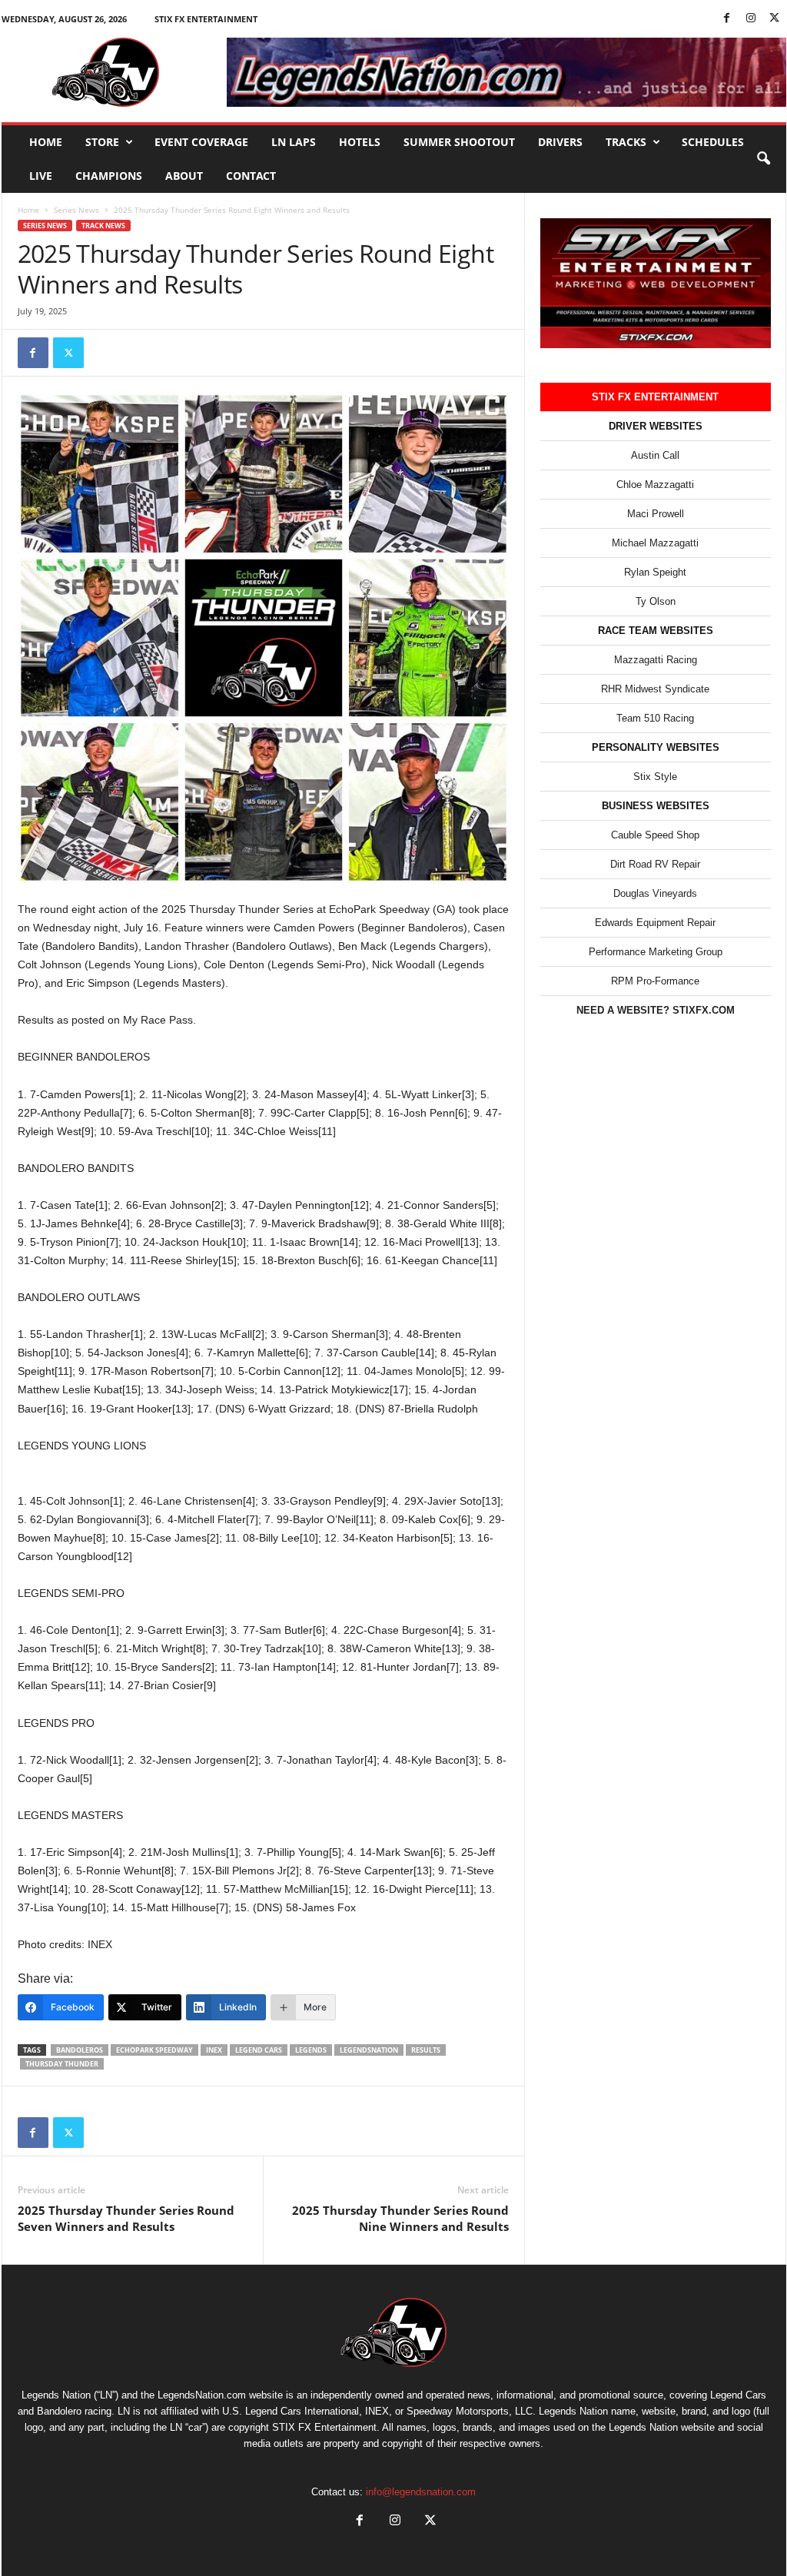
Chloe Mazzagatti (655, 485)
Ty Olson (656, 601)
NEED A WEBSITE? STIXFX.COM (656, 1010)
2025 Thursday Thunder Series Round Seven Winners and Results (126, 2218)
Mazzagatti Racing (656, 660)
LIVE (41, 176)
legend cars (259, 2050)
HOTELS (360, 142)
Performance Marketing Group (656, 952)
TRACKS (626, 142)
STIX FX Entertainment (206, 19)
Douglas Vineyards (655, 893)
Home (28, 210)
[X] (775, 19)
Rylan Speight (655, 572)
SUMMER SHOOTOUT (459, 142)
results (426, 2050)
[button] (763, 159)
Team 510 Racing (655, 718)
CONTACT (251, 176)
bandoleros (80, 2050)
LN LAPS (294, 142)
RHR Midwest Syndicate (655, 689)
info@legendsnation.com (421, 2492)
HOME (46, 142)
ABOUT (184, 176)
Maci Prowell (656, 514)
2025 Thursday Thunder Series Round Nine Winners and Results (400, 2218)
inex (214, 2050)
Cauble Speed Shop (655, 835)
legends (311, 2050)
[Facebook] (727, 19)
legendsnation (369, 2050)
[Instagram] (751, 19)
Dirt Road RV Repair (655, 864)
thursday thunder (62, 2064)
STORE (102, 142)
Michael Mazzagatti (655, 543)
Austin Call (655, 455)
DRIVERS (560, 142)
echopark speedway (154, 2050)
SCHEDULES (713, 142)
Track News (103, 226)
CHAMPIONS (109, 176)
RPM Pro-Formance (655, 981)
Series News (76, 210)
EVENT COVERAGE (201, 142)
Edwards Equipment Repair (655, 923)
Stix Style (655, 777)
